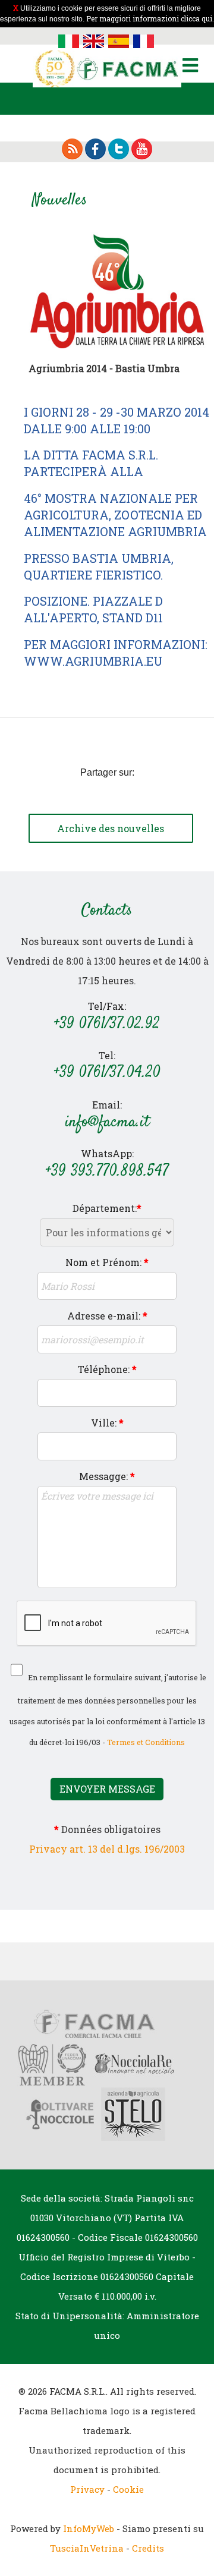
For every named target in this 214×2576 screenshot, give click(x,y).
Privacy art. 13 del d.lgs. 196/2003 (107, 1849)
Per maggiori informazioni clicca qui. (150, 18)
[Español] (119, 40)
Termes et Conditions (146, 1742)
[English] (94, 40)
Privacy (87, 2489)
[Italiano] (69, 40)
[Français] (144, 40)
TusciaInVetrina (87, 2548)
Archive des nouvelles (111, 828)
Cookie (128, 2489)
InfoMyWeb (89, 2528)
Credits (148, 2548)
